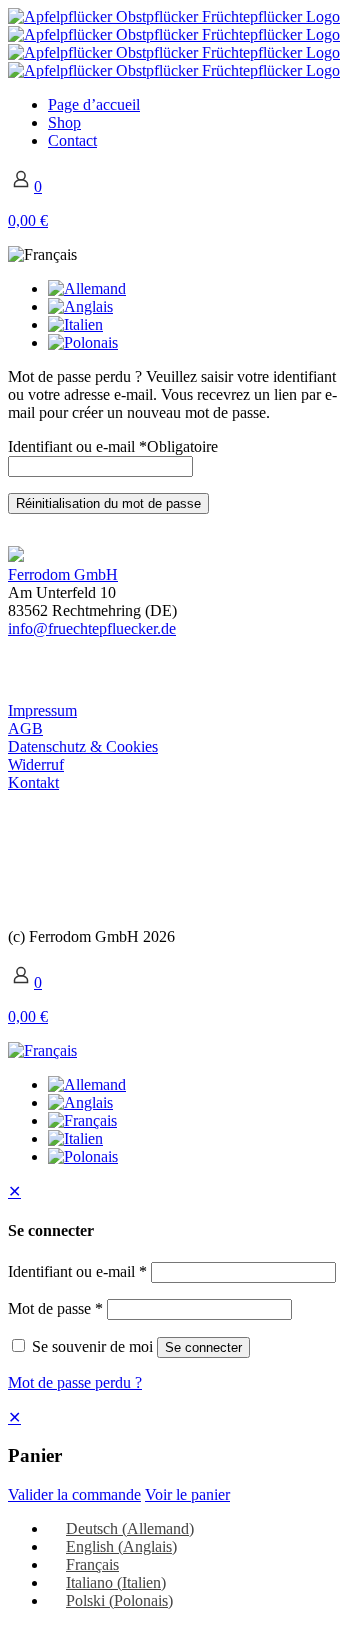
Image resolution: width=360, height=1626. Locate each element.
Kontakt (33, 782)
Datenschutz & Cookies (83, 746)
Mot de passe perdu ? (75, 1382)
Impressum (42, 710)
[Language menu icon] (42, 254)
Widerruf (36, 764)
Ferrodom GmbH (63, 574)
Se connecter (203, 1347)
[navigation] (180, 1456)
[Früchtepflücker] (174, 43)
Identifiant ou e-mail (113, 446)
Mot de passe (55, 1308)
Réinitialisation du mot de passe (108, 503)
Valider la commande (74, 1494)
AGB (25, 728)
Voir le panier (187, 1494)
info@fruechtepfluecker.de (92, 628)
